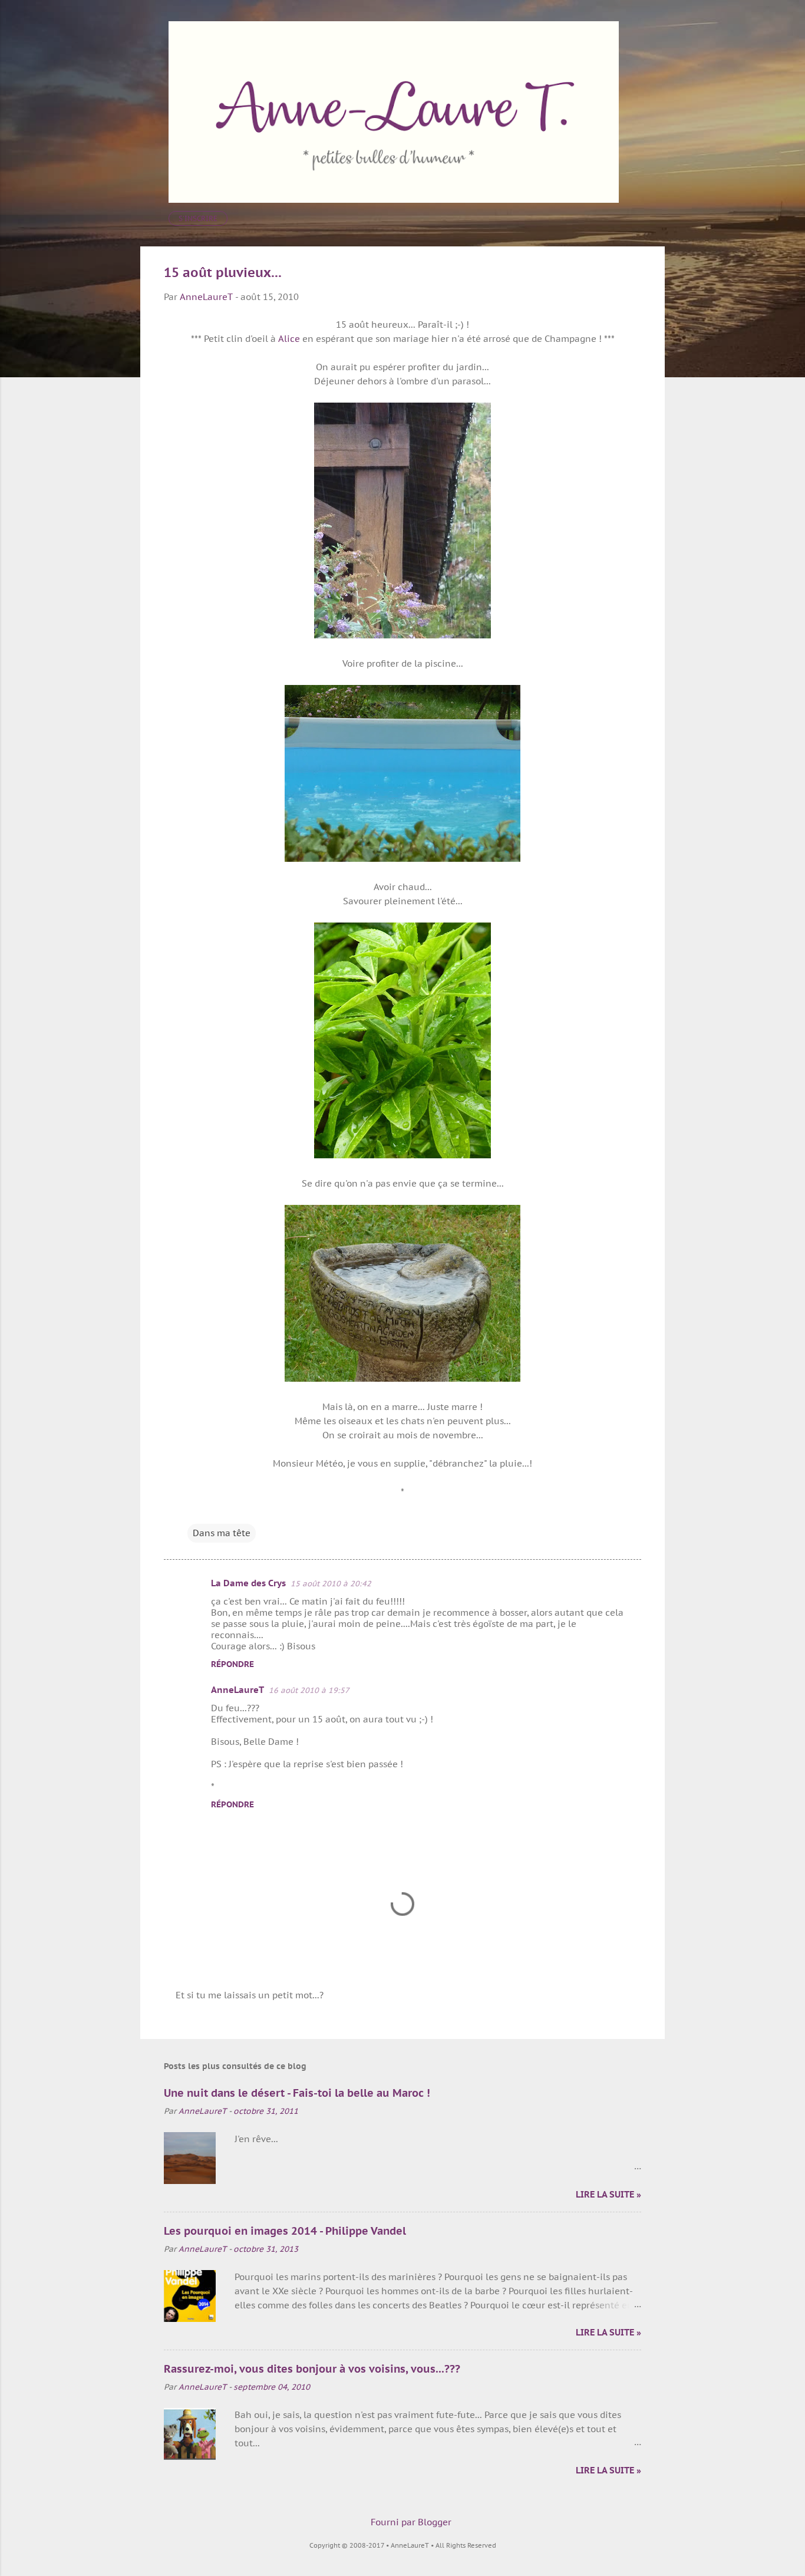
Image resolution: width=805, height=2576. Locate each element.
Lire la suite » (608, 2194)
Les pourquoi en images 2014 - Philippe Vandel (285, 2231)
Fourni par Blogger (410, 2522)
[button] (634, 273)
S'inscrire (198, 218)
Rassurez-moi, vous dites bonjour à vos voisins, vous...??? (312, 2369)
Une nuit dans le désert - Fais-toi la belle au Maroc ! (297, 2093)
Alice (289, 339)
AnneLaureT (237, 1690)
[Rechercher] (658, 32)
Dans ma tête (222, 1533)
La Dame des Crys (248, 1583)
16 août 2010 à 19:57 (309, 1690)
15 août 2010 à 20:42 (331, 1584)
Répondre (232, 1664)
